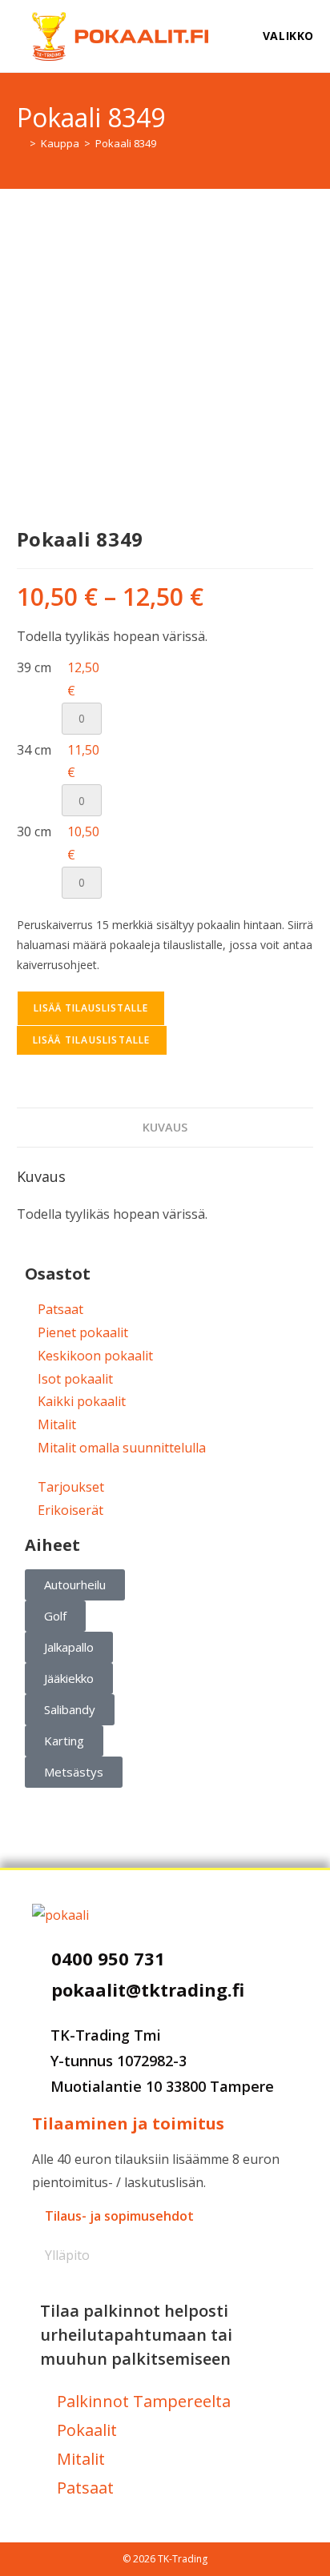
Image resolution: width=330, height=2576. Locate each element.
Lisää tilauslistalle (91, 1008)
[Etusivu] (21, 143)
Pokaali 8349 (126, 143)
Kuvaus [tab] (165, 1127)
